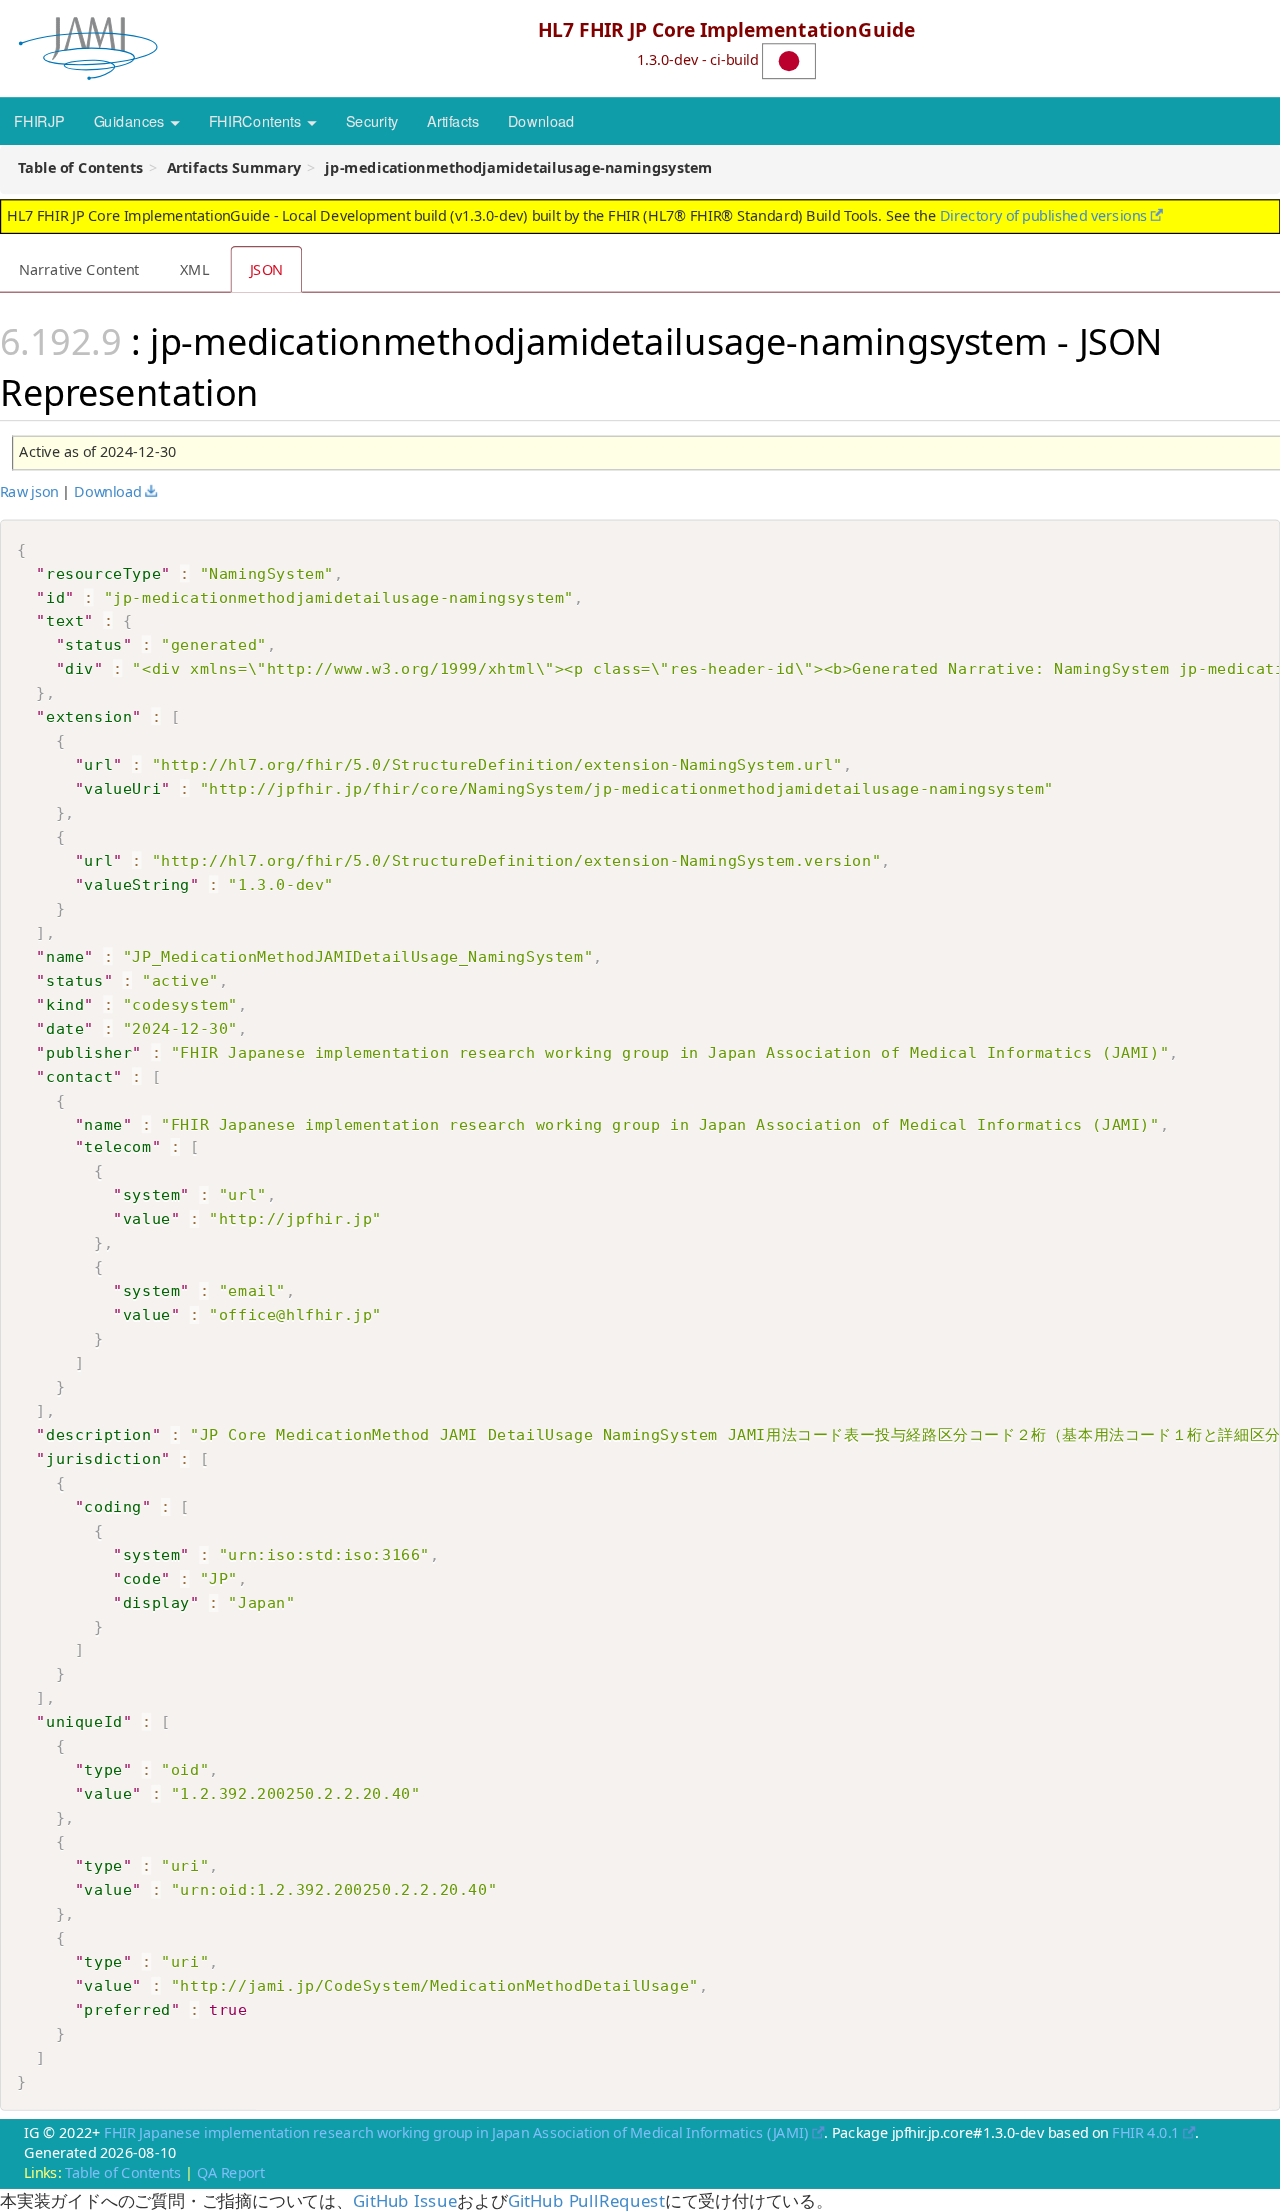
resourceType (103, 572)
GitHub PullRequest (586, 2200)
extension (89, 716)
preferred (127, 2009)
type (103, 1770)
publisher (89, 1051)
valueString (137, 884)
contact (79, 1075)
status (94, 644)
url (98, 764)
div (79, 668)
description (99, 1434)
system (152, 1195)
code (142, 1578)
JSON (267, 269)
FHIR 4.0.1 (1145, 2132)
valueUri (122, 788)
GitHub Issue (405, 2200)
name (65, 956)
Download (541, 120)
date (65, 1027)
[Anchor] (277, 390)
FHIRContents (257, 120)
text (65, 620)
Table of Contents (123, 2173)
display (156, 1602)
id (55, 596)
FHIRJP (39, 120)
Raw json (29, 491)
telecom (117, 1147)
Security (372, 120)
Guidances (131, 120)
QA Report (231, 2173)
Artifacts (453, 120)
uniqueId (84, 1722)
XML (194, 269)
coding (113, 1506)
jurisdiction (103, 1458)
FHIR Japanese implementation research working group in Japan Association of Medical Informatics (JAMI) (456, 2132)
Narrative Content (79, 269)
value (147, 1219)
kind (65, 1003)
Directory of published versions (1044, 215)
